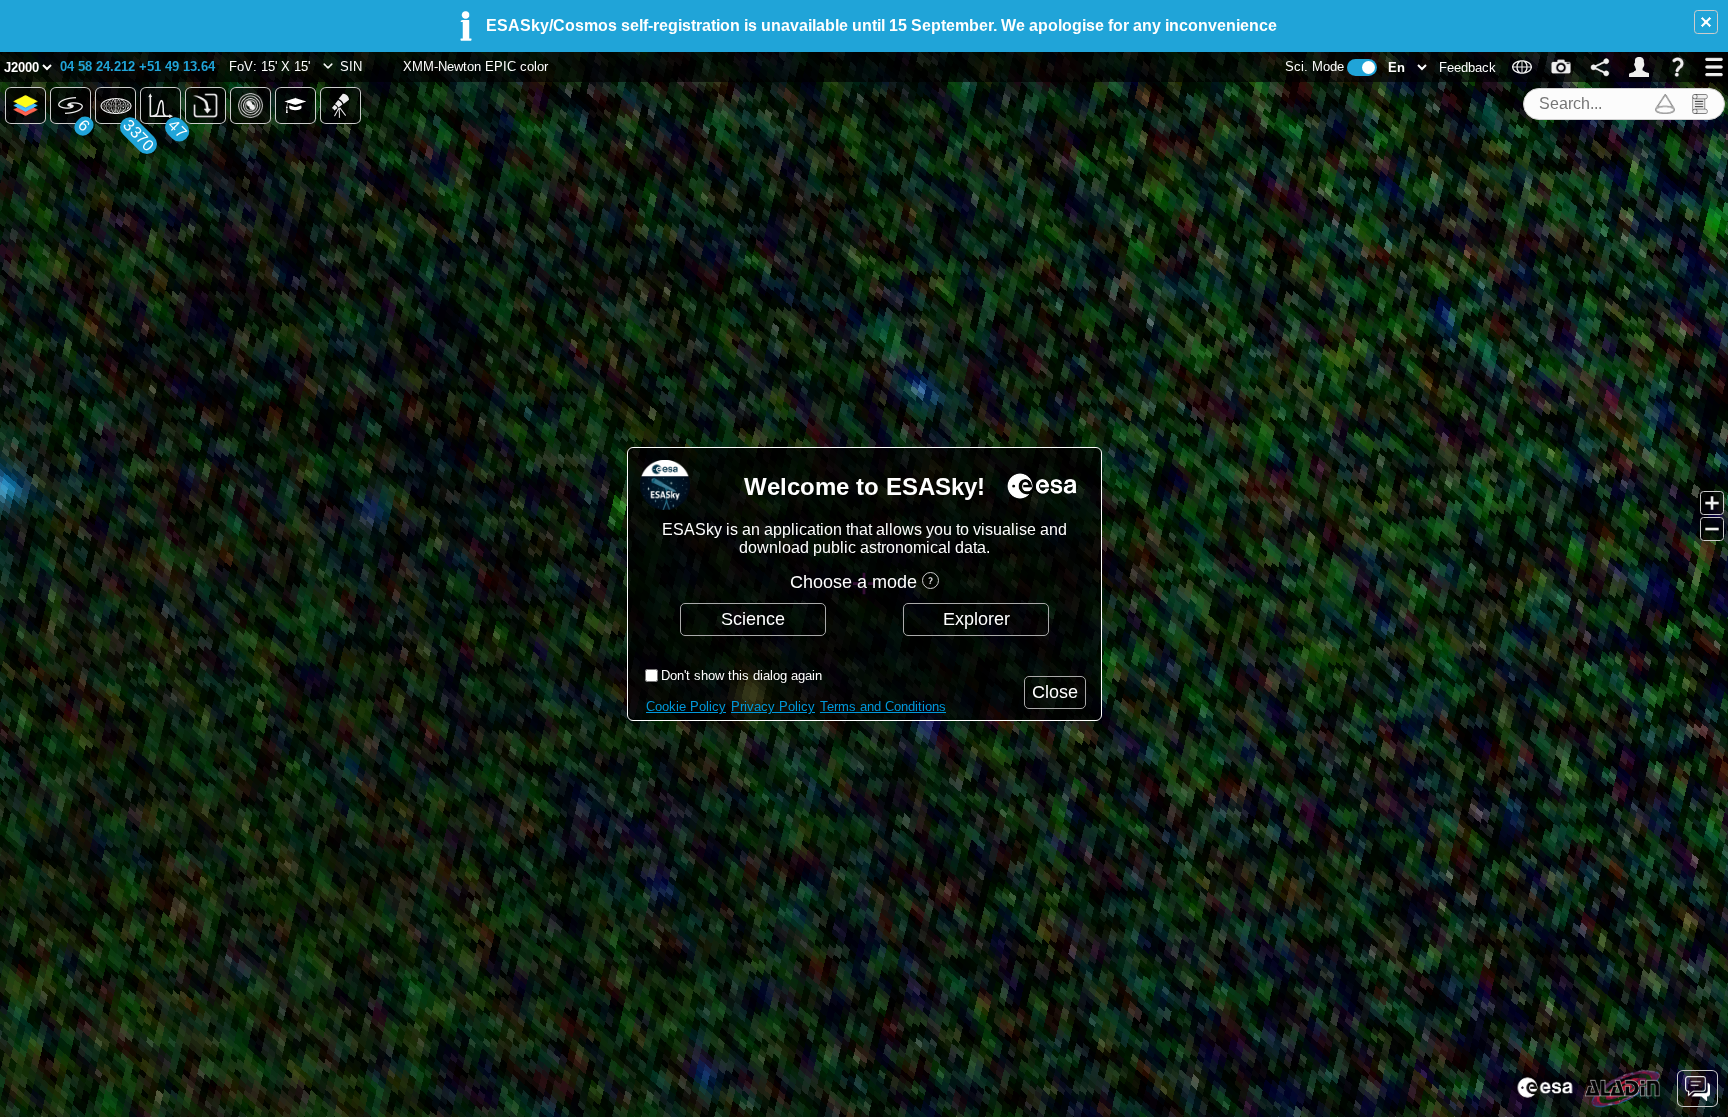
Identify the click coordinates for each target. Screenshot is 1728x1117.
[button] (1706, 22)
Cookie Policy (686, 706)
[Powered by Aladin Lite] (1623, 1089)
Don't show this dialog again (741, 675)
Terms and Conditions (883, 706)
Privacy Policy (773, 706)
